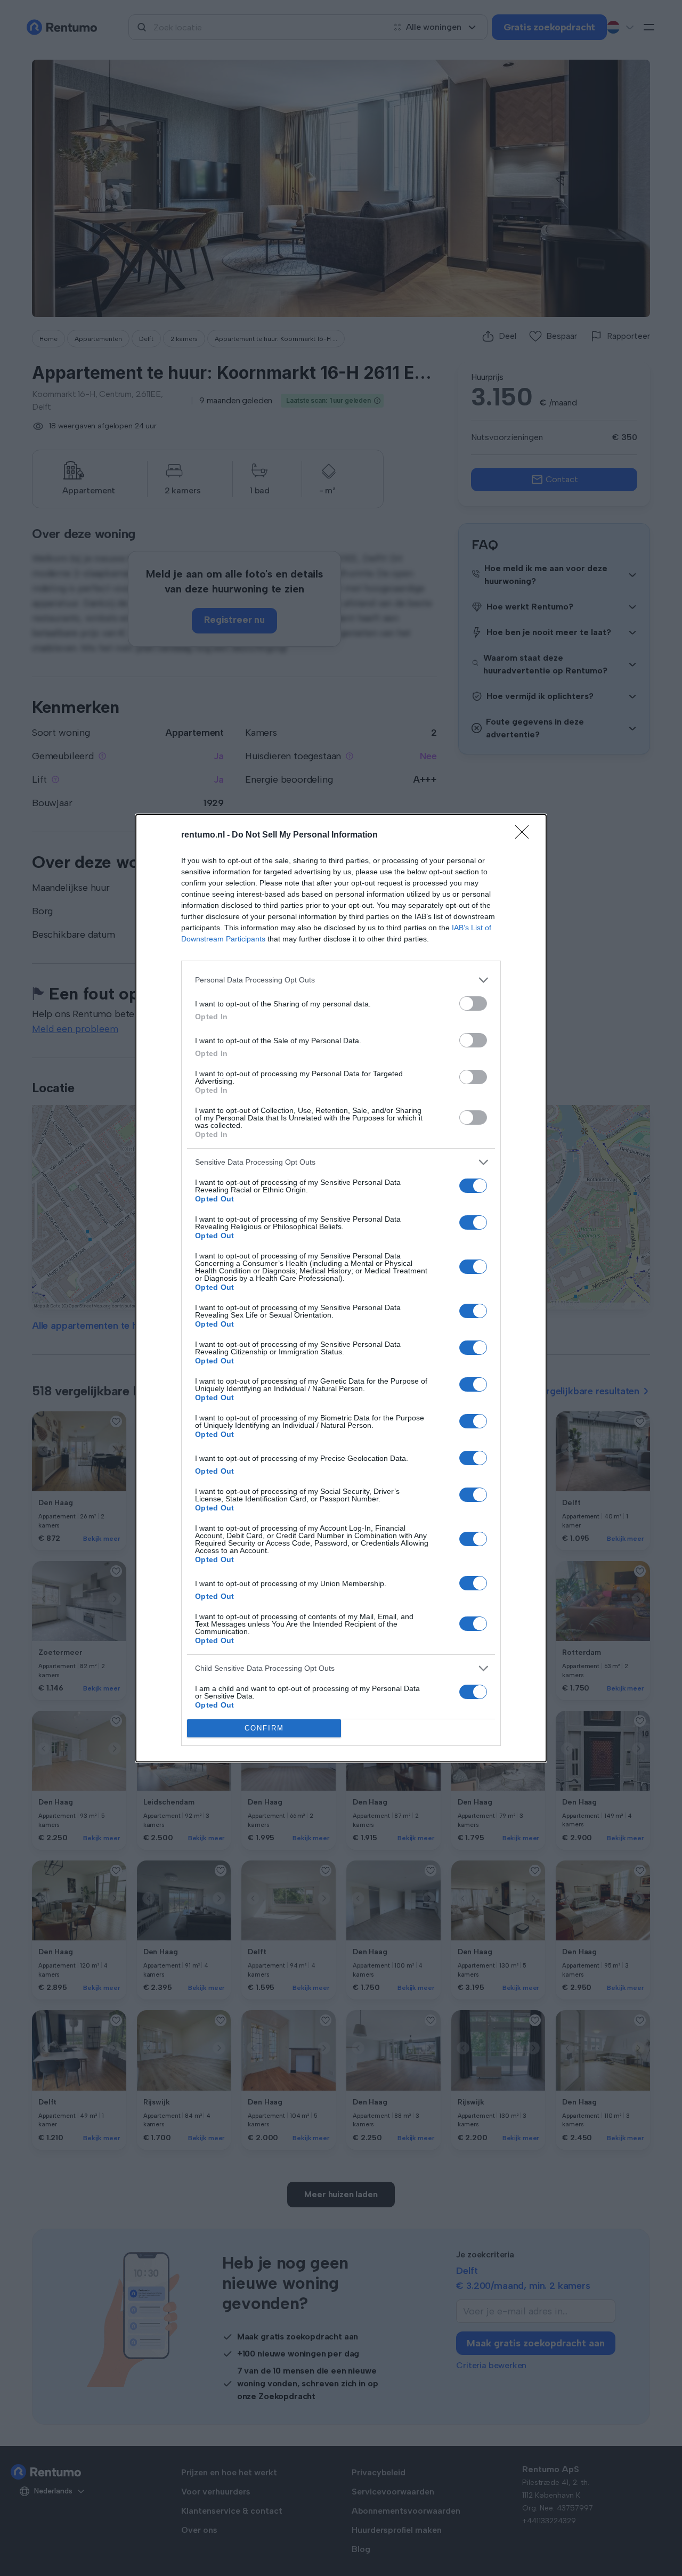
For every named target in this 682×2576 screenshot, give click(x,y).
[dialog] (341, 1288)
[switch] (473, 1003)
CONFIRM (264, 1728)
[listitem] (341, 980)
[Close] (525, 835)
